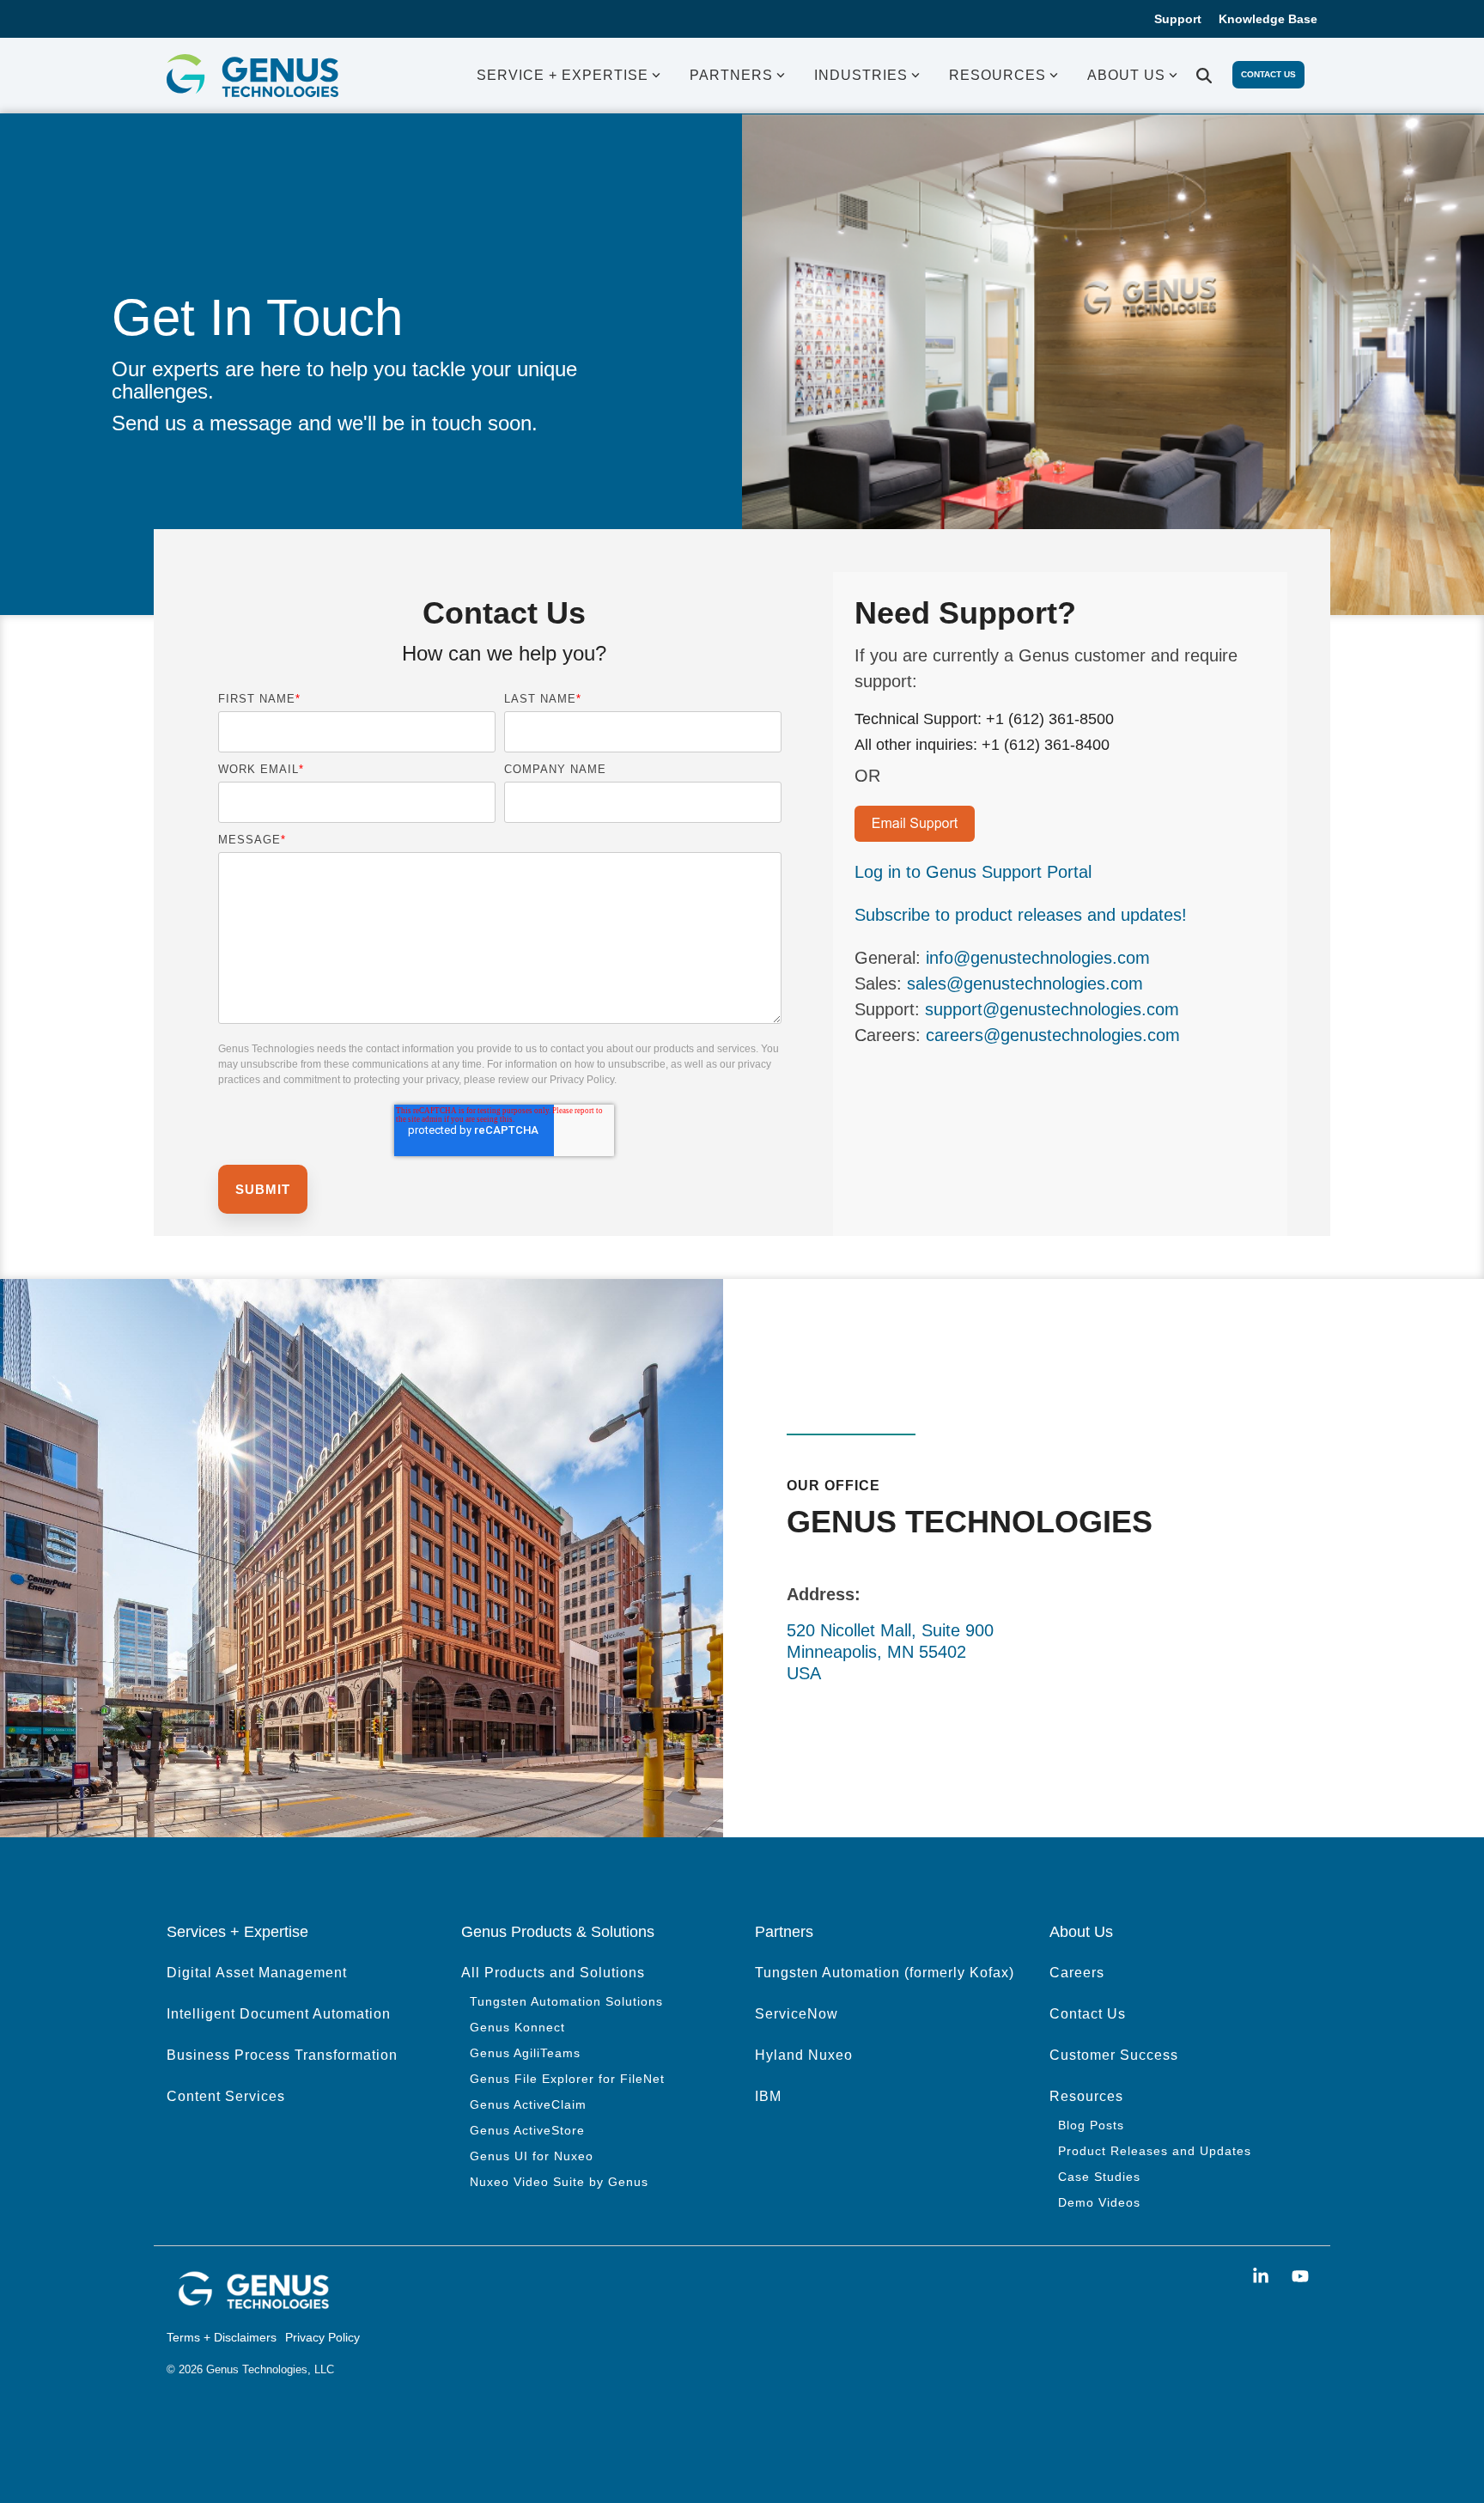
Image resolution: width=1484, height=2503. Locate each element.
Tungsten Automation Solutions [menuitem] (566, 2001)
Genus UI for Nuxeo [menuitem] (532, 2156)
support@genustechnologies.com (1052, 1009)
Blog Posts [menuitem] (1091, 2125)
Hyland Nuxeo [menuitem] (804, 2055)
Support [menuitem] (1178, 19)
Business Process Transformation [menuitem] (282, 2055)
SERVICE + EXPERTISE (563, 75)
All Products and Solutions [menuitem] (553, 1973)
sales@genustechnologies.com (1025, 984)
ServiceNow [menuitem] (797, 2014)
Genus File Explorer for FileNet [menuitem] (567, 2079)
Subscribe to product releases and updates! (1021, 915)
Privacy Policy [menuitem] (322, 2337)
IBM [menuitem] (768, 2096)
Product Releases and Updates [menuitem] (1155, 2151)
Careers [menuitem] (1077, 1973)
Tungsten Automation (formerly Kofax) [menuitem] (885, 1973)
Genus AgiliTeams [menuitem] (525, 2053)
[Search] (1204, 76)
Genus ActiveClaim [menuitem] (528, 2104)
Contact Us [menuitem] (1088, 2014)
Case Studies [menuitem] (1099, 2177)
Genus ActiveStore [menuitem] (527, 2130)
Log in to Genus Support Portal (973, 872)
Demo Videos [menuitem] (1099, 2202)
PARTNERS (731, 75)
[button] (1263, 2277)
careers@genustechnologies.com (1053, 1035)
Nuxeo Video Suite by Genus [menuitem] (559, 2182)
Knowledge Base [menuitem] (1268, 19)
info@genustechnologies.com (1038, 958)
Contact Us (1268, 74)
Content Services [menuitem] (226, 2096)
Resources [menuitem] (1086, 2096)
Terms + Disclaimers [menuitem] (222, 2337)
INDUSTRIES (861, 75)
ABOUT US (1126, 75)
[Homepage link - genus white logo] (252, 2305)
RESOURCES (997, 75)
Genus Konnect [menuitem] (517, 2027)
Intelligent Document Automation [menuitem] (279, 2014)
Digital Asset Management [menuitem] (257, 1973)
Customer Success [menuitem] (1114, 2055)
